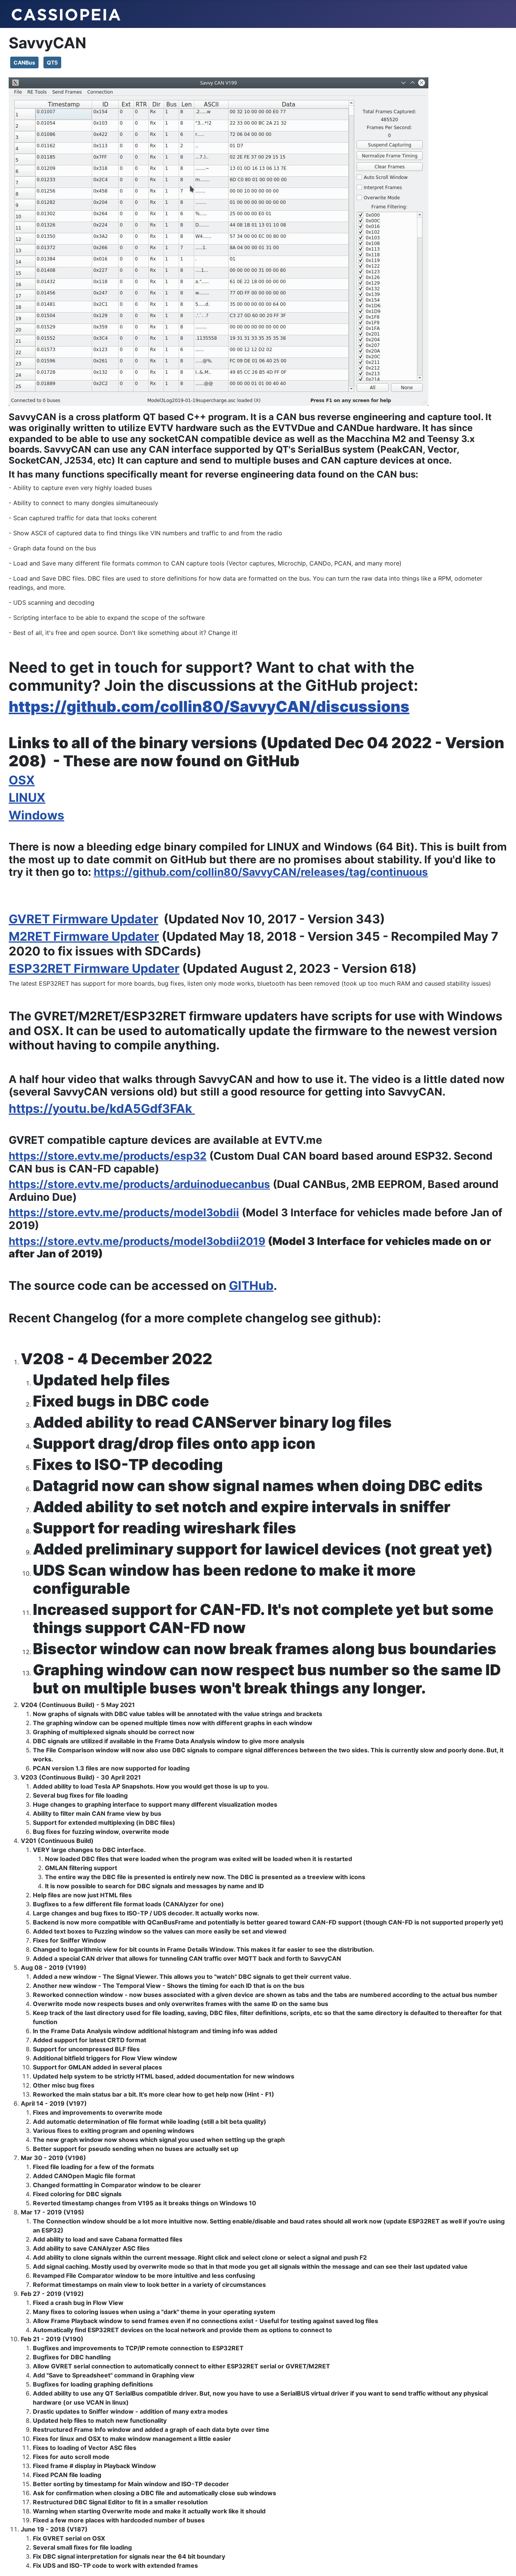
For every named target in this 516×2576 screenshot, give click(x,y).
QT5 (52, 62)
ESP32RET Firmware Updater (94, 968)
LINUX (27, 797)
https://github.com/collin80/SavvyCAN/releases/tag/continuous (261, 872)
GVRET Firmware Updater (83, 919)
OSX (22, 780)
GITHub (251, 1286)
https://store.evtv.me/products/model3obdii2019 (137, 1241)
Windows (36, 815)
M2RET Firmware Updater (84, 936)
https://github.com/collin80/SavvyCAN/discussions (209, 706)
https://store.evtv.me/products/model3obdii (124, 1213)
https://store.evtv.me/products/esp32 (108, 1156)
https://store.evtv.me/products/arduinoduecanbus (139, 1184)
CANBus (24, 62)
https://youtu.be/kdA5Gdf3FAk (102, 1109)
